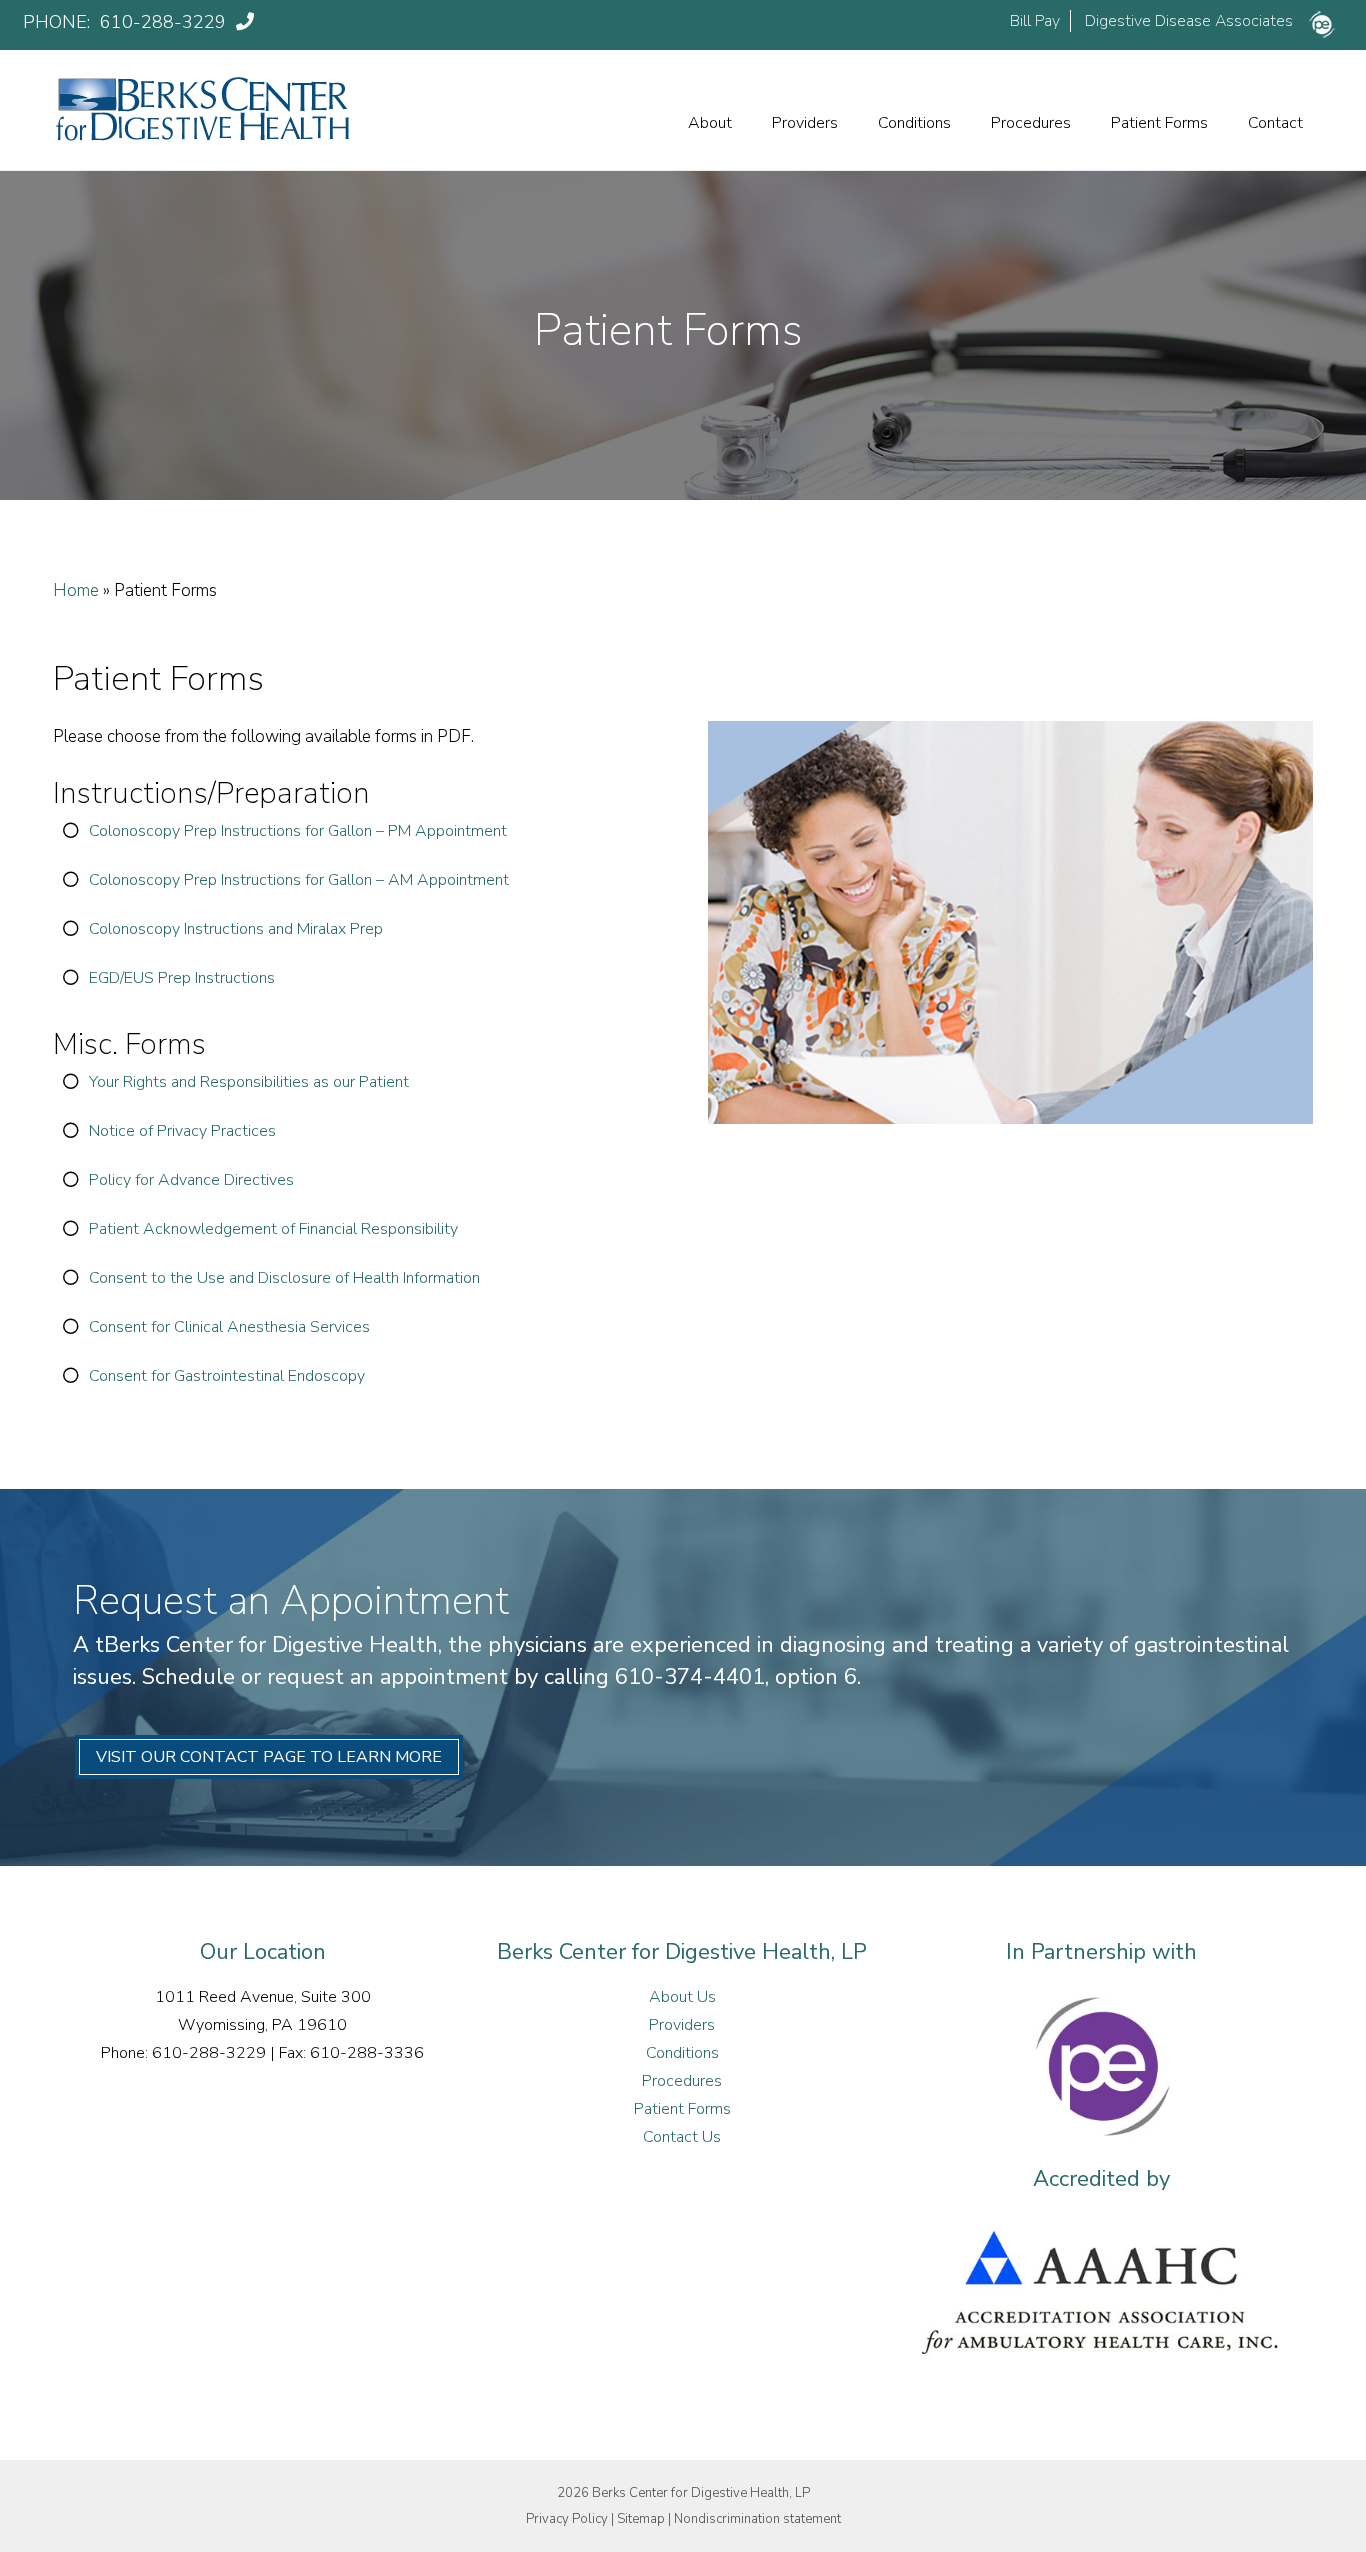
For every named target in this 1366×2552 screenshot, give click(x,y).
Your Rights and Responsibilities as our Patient (249, 1082)
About (710, 123)
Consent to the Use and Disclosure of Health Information (284, 1278)
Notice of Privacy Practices (182, 1131)
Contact (1275, 123)
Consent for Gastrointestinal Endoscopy (227, 1376)
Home (76, 590)
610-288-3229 (165, 22)
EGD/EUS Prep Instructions (182, 978)
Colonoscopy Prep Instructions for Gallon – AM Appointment (299, 880)
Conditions (914, 123)
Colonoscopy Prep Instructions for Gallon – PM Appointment (298, 831)
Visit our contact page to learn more (269, 1757)
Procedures (1031, 123)
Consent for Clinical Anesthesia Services (229, 1327)
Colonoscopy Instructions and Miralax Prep (236, 929)
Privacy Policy (567, 2519)
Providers (805, 123)
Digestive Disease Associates (1189, 21)
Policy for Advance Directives (191, 1180)
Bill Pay (1035, 21)
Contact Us (682, 2137)
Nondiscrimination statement (757, 2519)
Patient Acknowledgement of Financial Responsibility (273, 1229)
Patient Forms (1159, 123)
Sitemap (641, 2519)
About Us (682, 1997)
